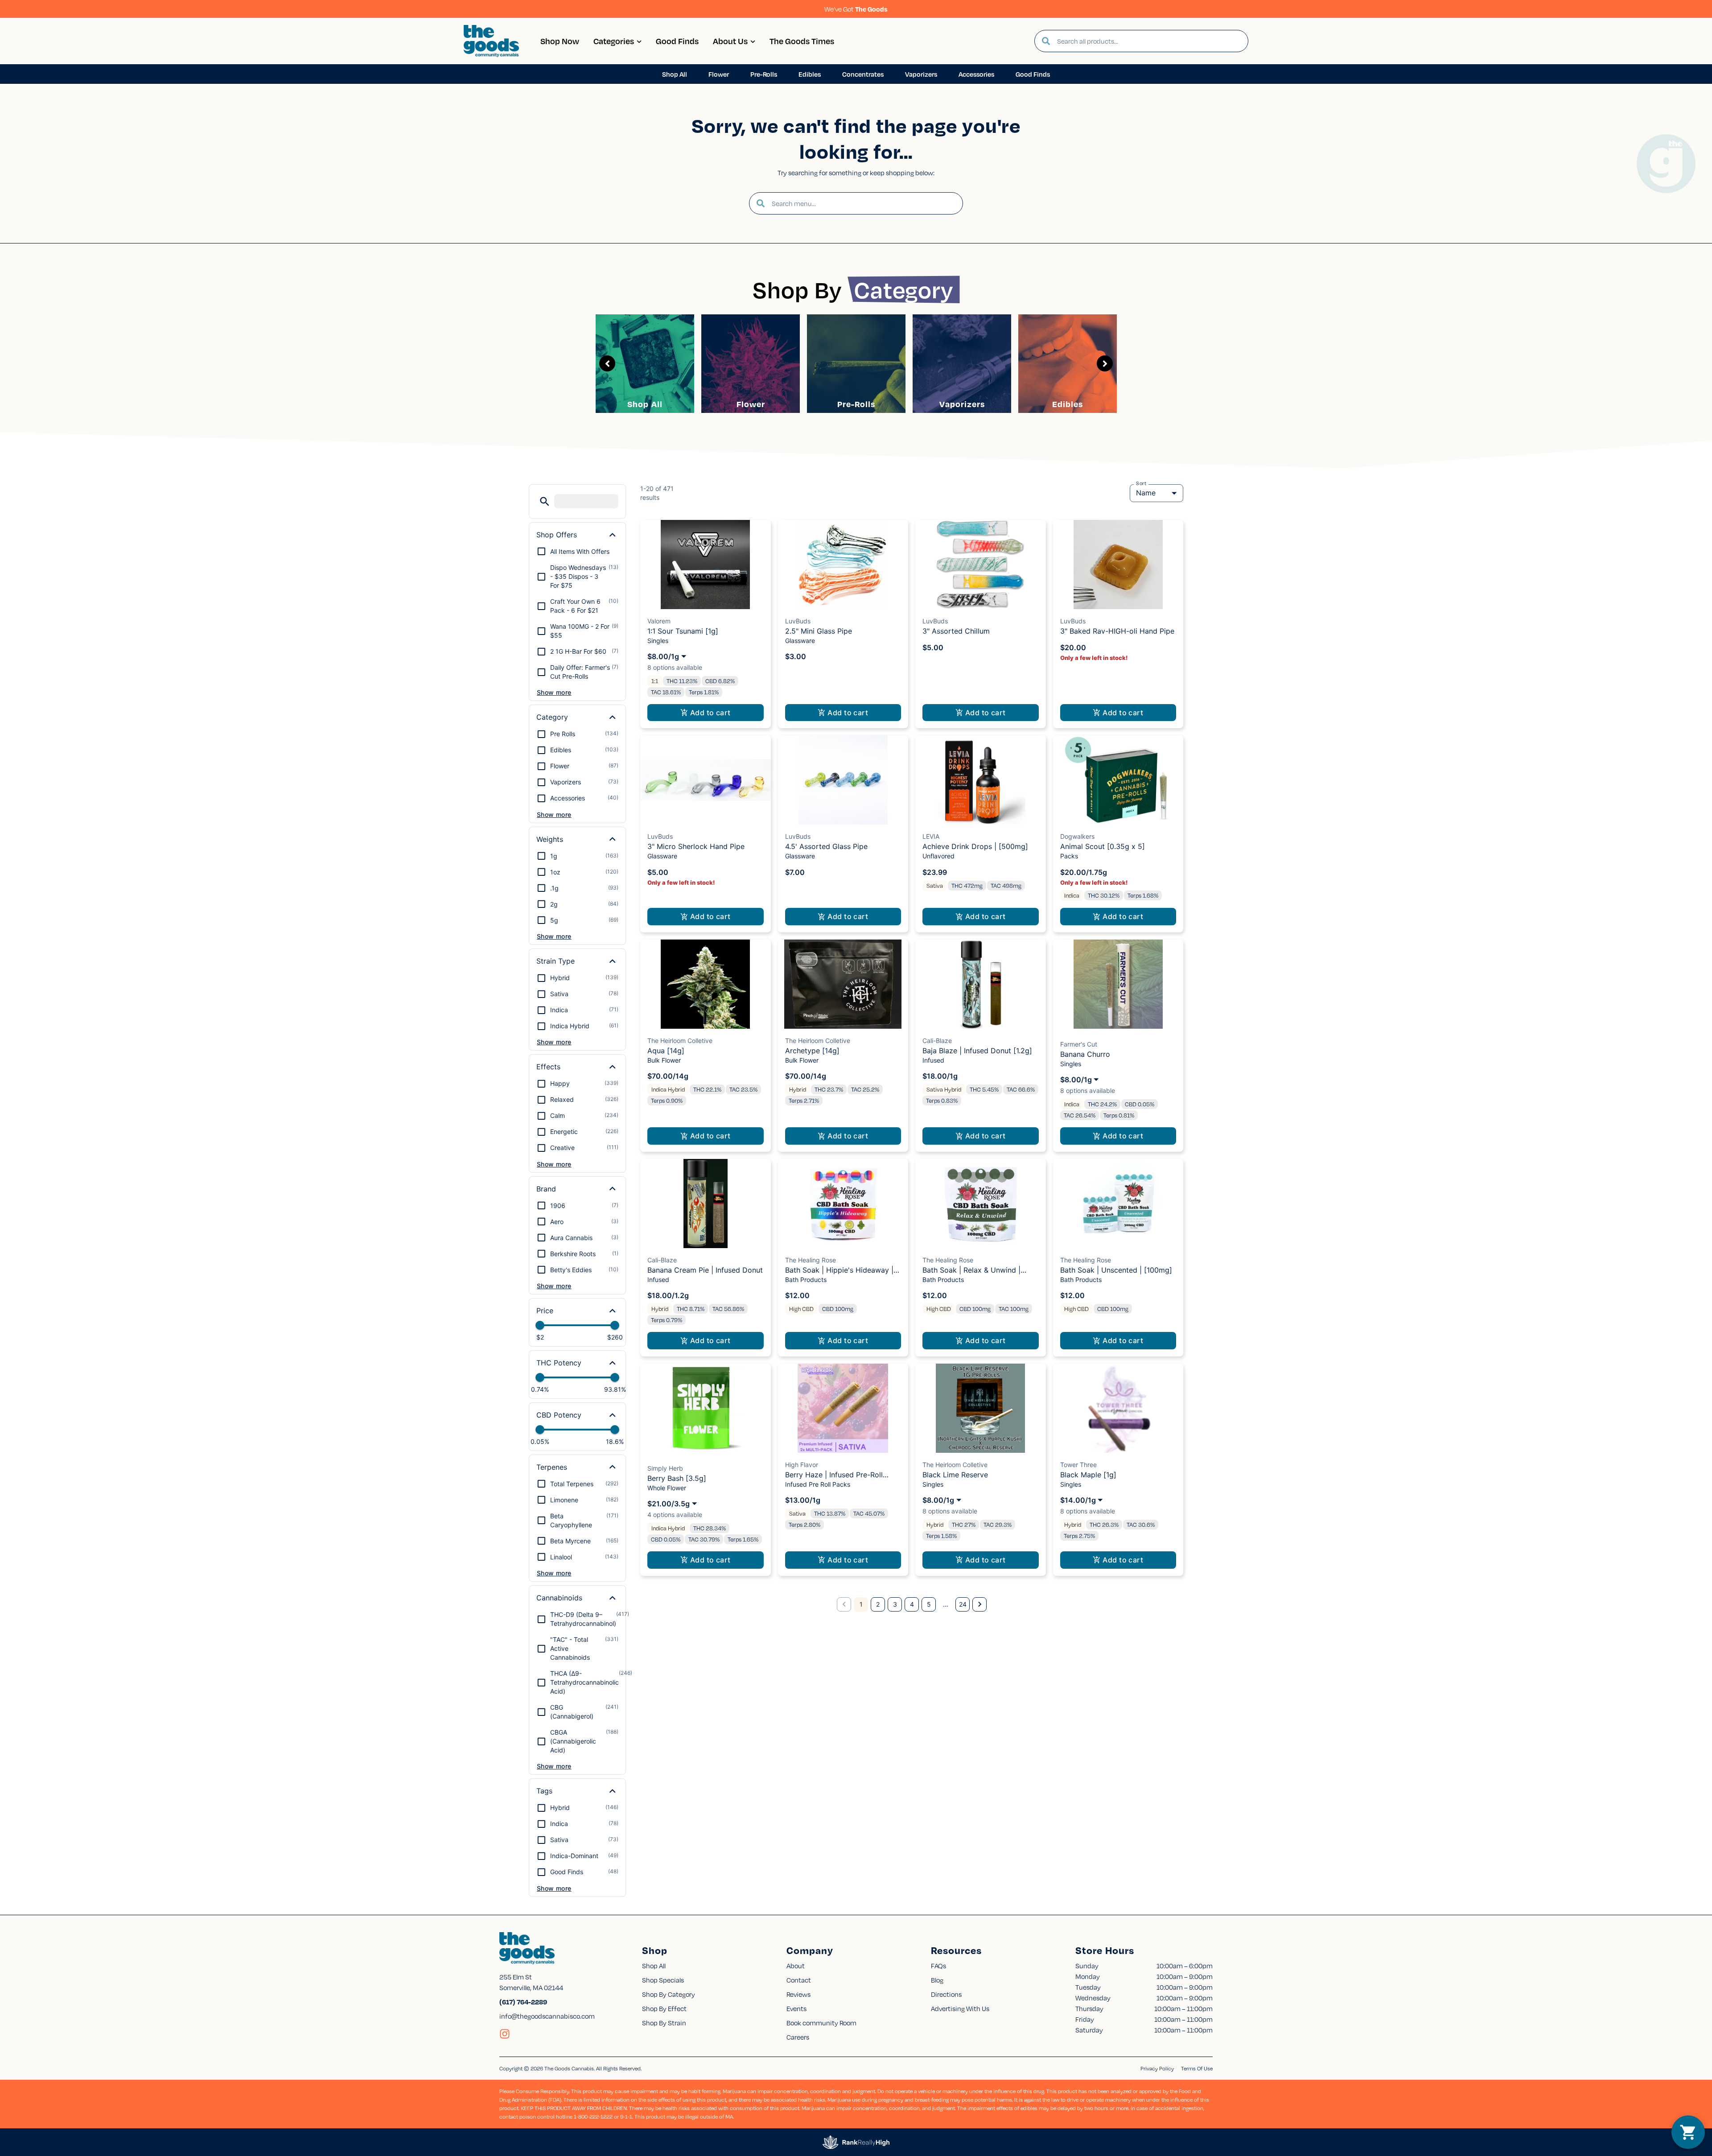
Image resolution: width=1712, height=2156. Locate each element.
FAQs (938, 1966)
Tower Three (1078, 1465)
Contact (799, 1980)
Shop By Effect (664, 2008)
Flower (751, 404)
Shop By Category (669, 1994)
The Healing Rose (811, 1260)
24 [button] (963, 1604)
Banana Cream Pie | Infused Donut (705, 1270)
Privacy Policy (1157, 2068)
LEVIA (931, 836)
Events (796, 2008)
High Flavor (802, 1465)
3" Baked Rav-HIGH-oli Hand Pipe (1117, 631)
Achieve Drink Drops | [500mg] (975, 846)
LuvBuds (798, 621)
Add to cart (710, 713)
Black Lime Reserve (955, 1475)
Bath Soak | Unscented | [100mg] (1116, 1270)
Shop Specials (663, 1980)
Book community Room (821, 2023)
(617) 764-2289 (523, 2002)
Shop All (645, 404)
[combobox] (1149, 41)
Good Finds (677, 41)
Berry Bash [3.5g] (677, 1478)
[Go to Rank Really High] (856, 2142)
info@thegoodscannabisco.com (547, 2016)
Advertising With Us (960, 2008)
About (796, 1966)
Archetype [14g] (812, 1051)
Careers (798, 2037)
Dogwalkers (1077, 836)
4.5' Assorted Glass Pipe (826, 846)
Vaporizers (962, 404)
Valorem (659, 621)
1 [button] (861, 1604)
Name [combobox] (1146, 493)
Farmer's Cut (1079, 1044)
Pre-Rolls (856, 404)
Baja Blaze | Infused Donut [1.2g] (977, 1051)
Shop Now (560, 41)
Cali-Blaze (937, 1041)
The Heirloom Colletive (680, 1041)
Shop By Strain (664, 2023)
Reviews (798, 1994)
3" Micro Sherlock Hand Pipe (696, 846)
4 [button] (912, 1604)
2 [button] (878, 1604)
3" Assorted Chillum (956, 631)
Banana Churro (1085, 1054)
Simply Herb (665, 1468)
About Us (730, 41)
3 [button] (895, 1604)
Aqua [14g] (666, 1051)
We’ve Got (856, 9)
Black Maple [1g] (1088, 1475)
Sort (1141, 483)
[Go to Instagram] (505, 2034)
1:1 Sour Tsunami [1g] (683, 631)
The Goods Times (802, 41)
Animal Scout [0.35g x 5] (1103, 846)
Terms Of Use (1197, 2068)
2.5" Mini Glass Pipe (819, 631)
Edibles (1068, 404)
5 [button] (929, 1604)
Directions (946, 1994)
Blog (937, 1980)
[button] (545, 501)
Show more (554, 692)
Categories (614, 41)
